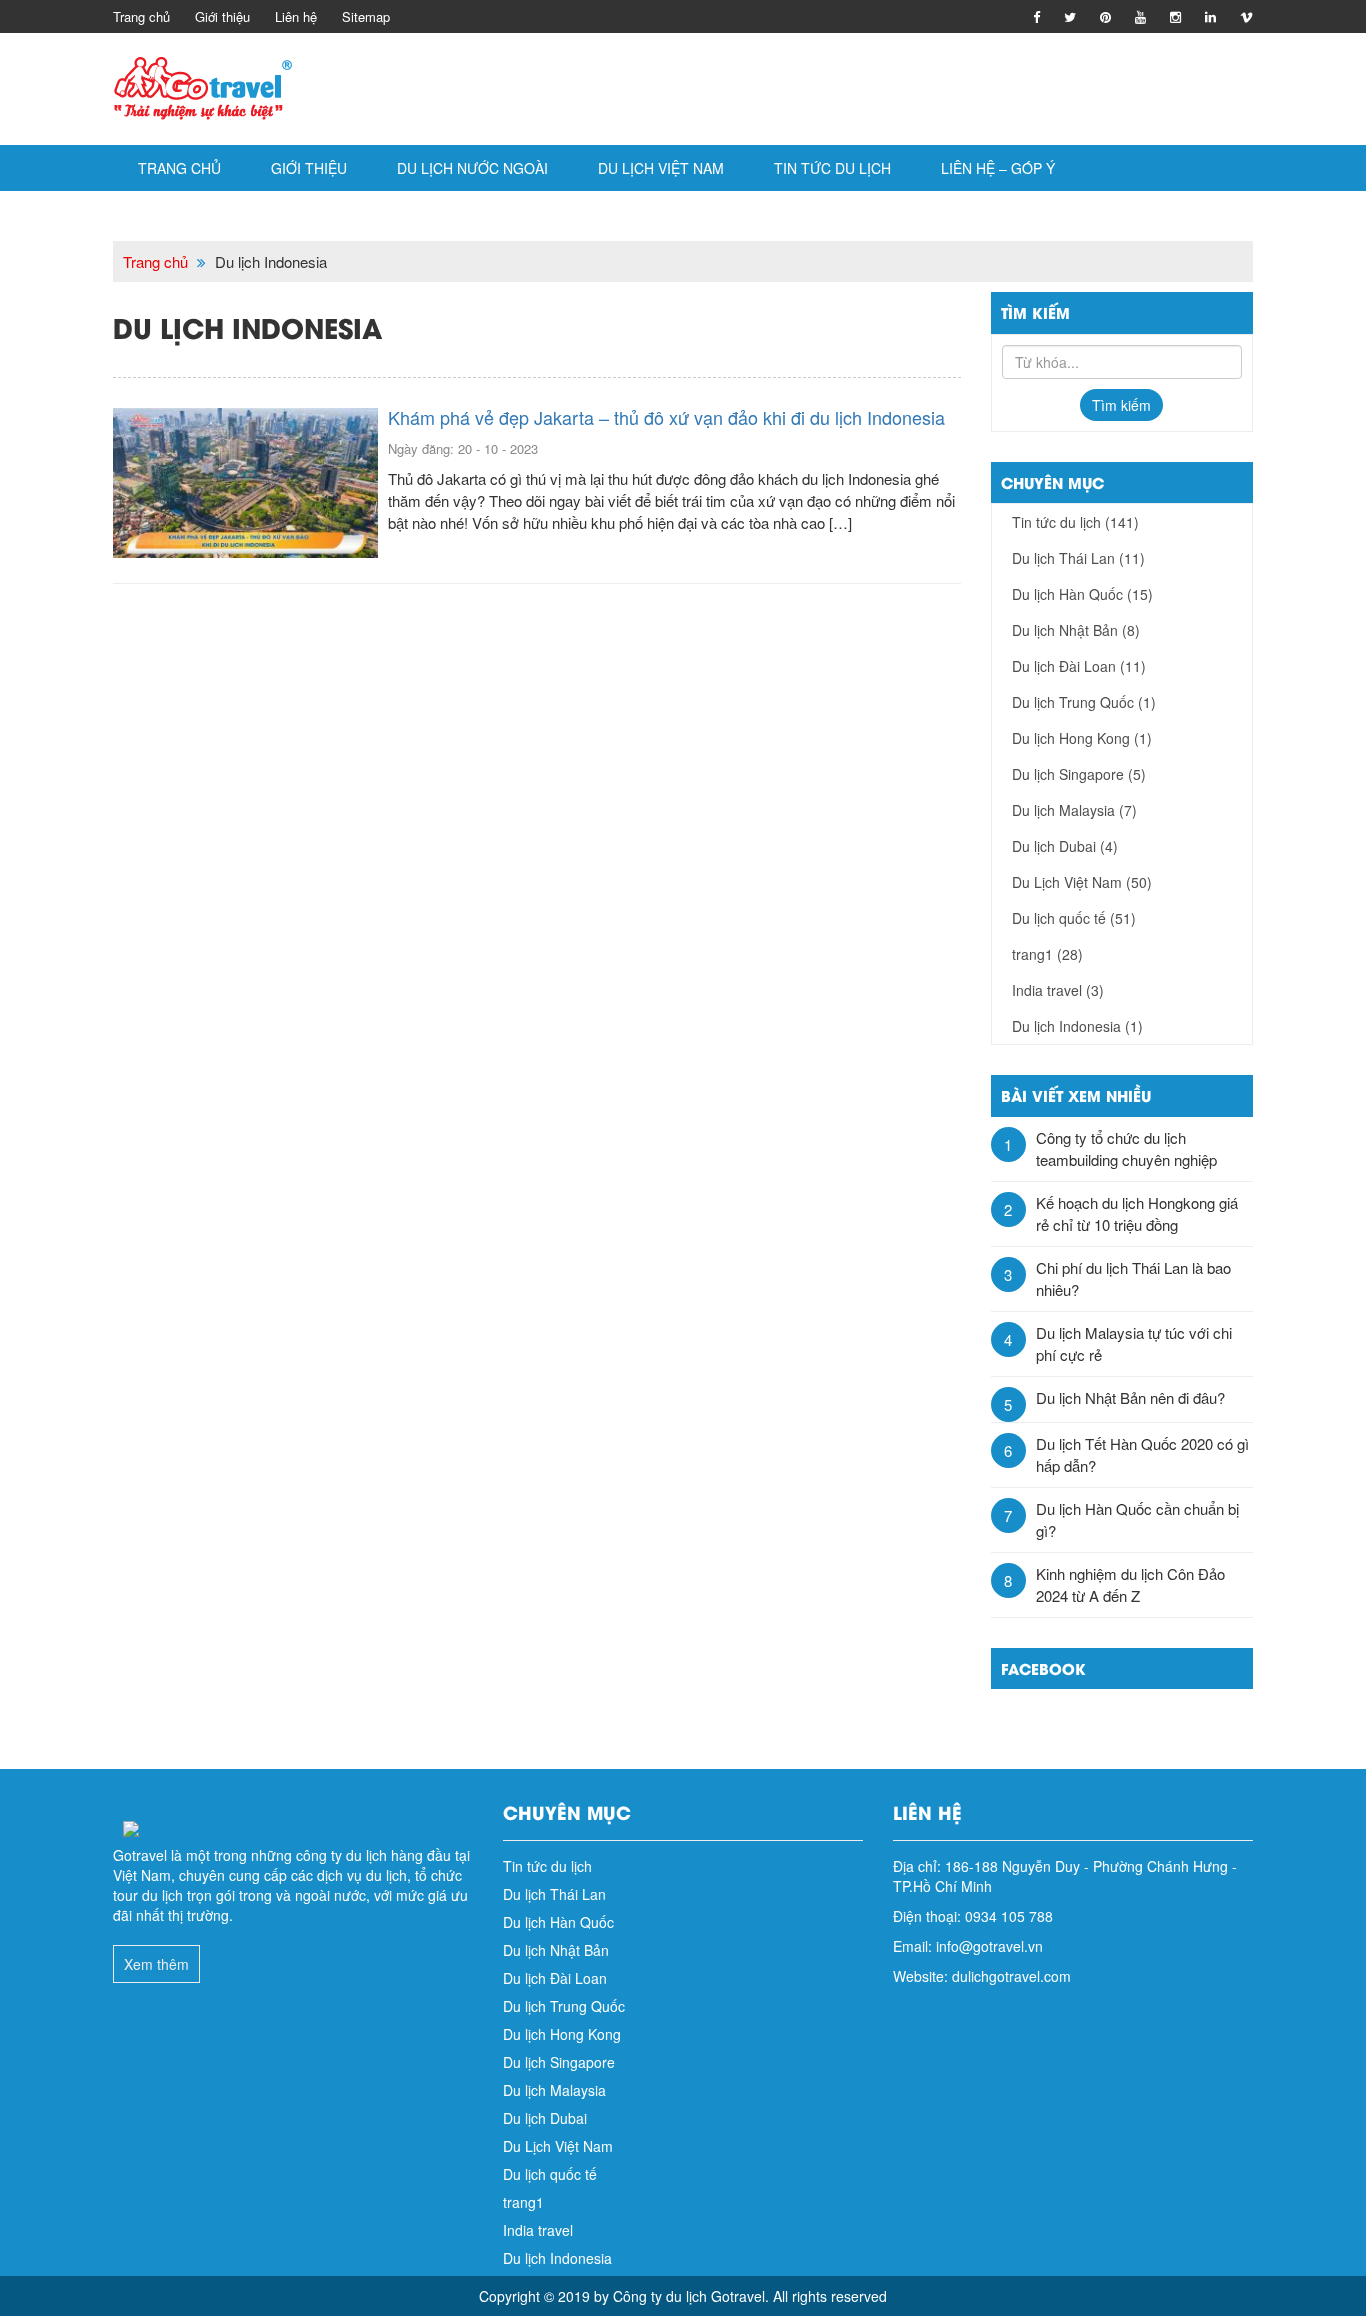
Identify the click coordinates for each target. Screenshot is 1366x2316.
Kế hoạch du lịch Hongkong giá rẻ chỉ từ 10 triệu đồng (1137, 1213)
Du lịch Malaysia (1074, 810)
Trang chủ (141, 16)
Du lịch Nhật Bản (1076, 630)
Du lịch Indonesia (1077, 1026)
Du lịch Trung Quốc (1084, 702)
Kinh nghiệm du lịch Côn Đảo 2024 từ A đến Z (1130, 1584)
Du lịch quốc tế (1074, 918)
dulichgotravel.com (1011, 1976)
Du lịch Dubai (1065, 846)
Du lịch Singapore (1079, 774)
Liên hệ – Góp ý (998, 168)
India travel (1058, 990)
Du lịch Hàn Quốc (1082, 594)
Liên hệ (296, 16)
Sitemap (366, 16)
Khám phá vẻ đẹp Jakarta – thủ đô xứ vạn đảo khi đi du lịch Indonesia (666, 417)
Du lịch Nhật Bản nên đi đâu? (1130, 1397)
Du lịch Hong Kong (1082, 738)
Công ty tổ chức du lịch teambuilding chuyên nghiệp (1126, 1148)
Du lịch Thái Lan (1078, 558)
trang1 (1047, 954)
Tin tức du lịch (832, 168)
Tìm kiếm (1121, 405)
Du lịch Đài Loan (1079, 666)
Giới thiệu (222, 16)
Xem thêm (156, 1964)
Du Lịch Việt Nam (661, 168)
